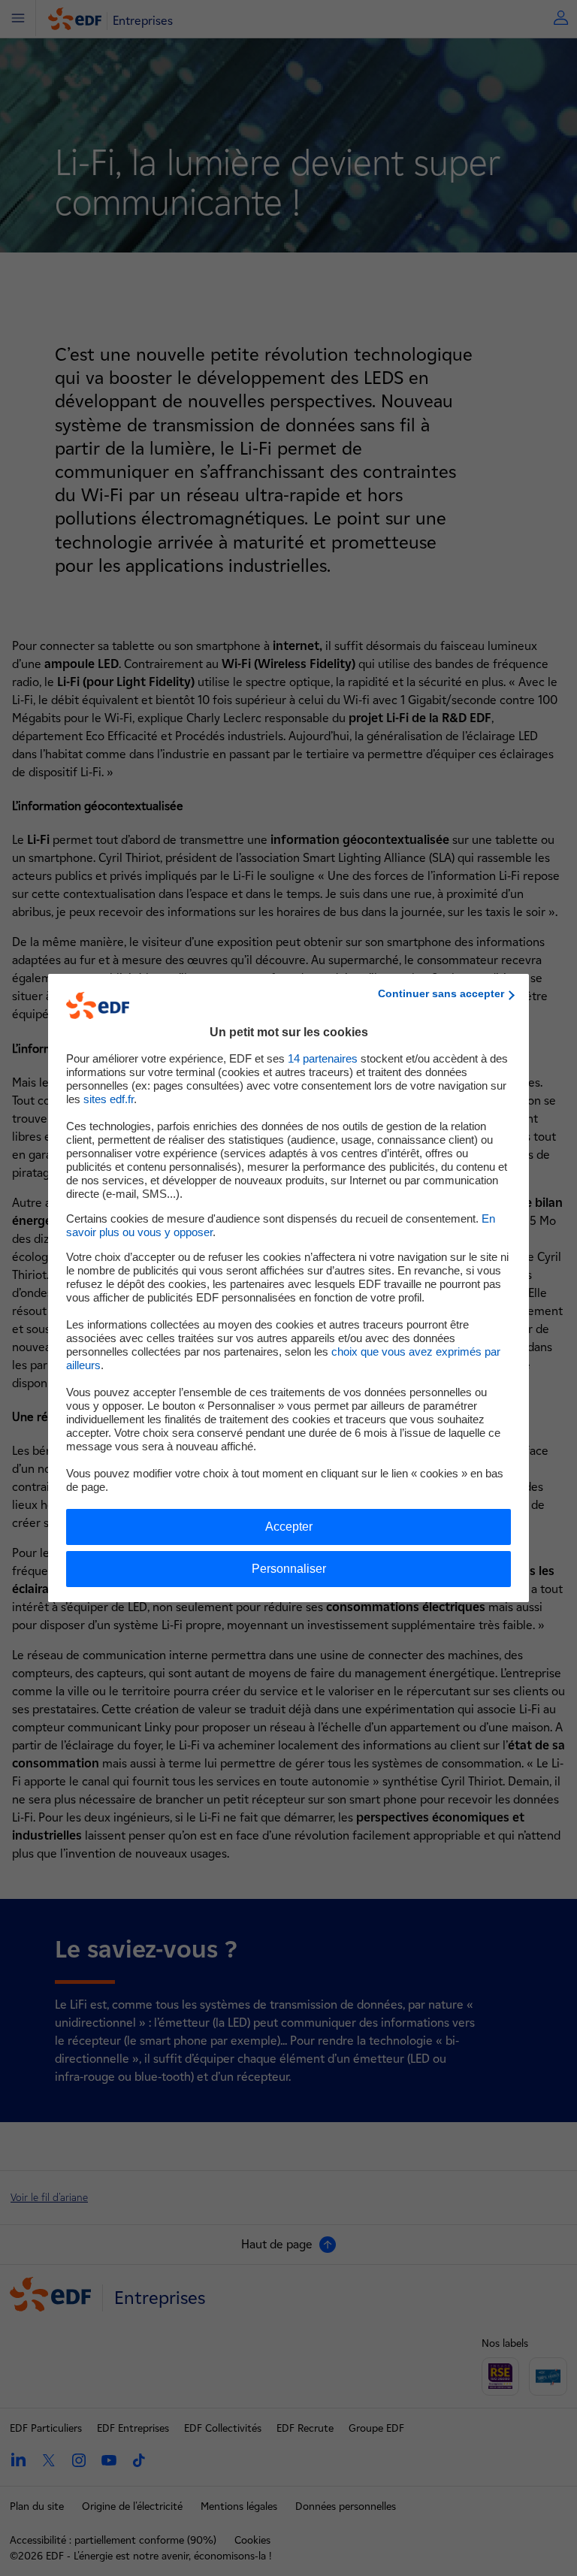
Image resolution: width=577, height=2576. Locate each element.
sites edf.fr (109, 1099)
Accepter (289, 1527)
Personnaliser (289, 1569)
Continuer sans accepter (441, 993)
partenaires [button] (323, 1058)
